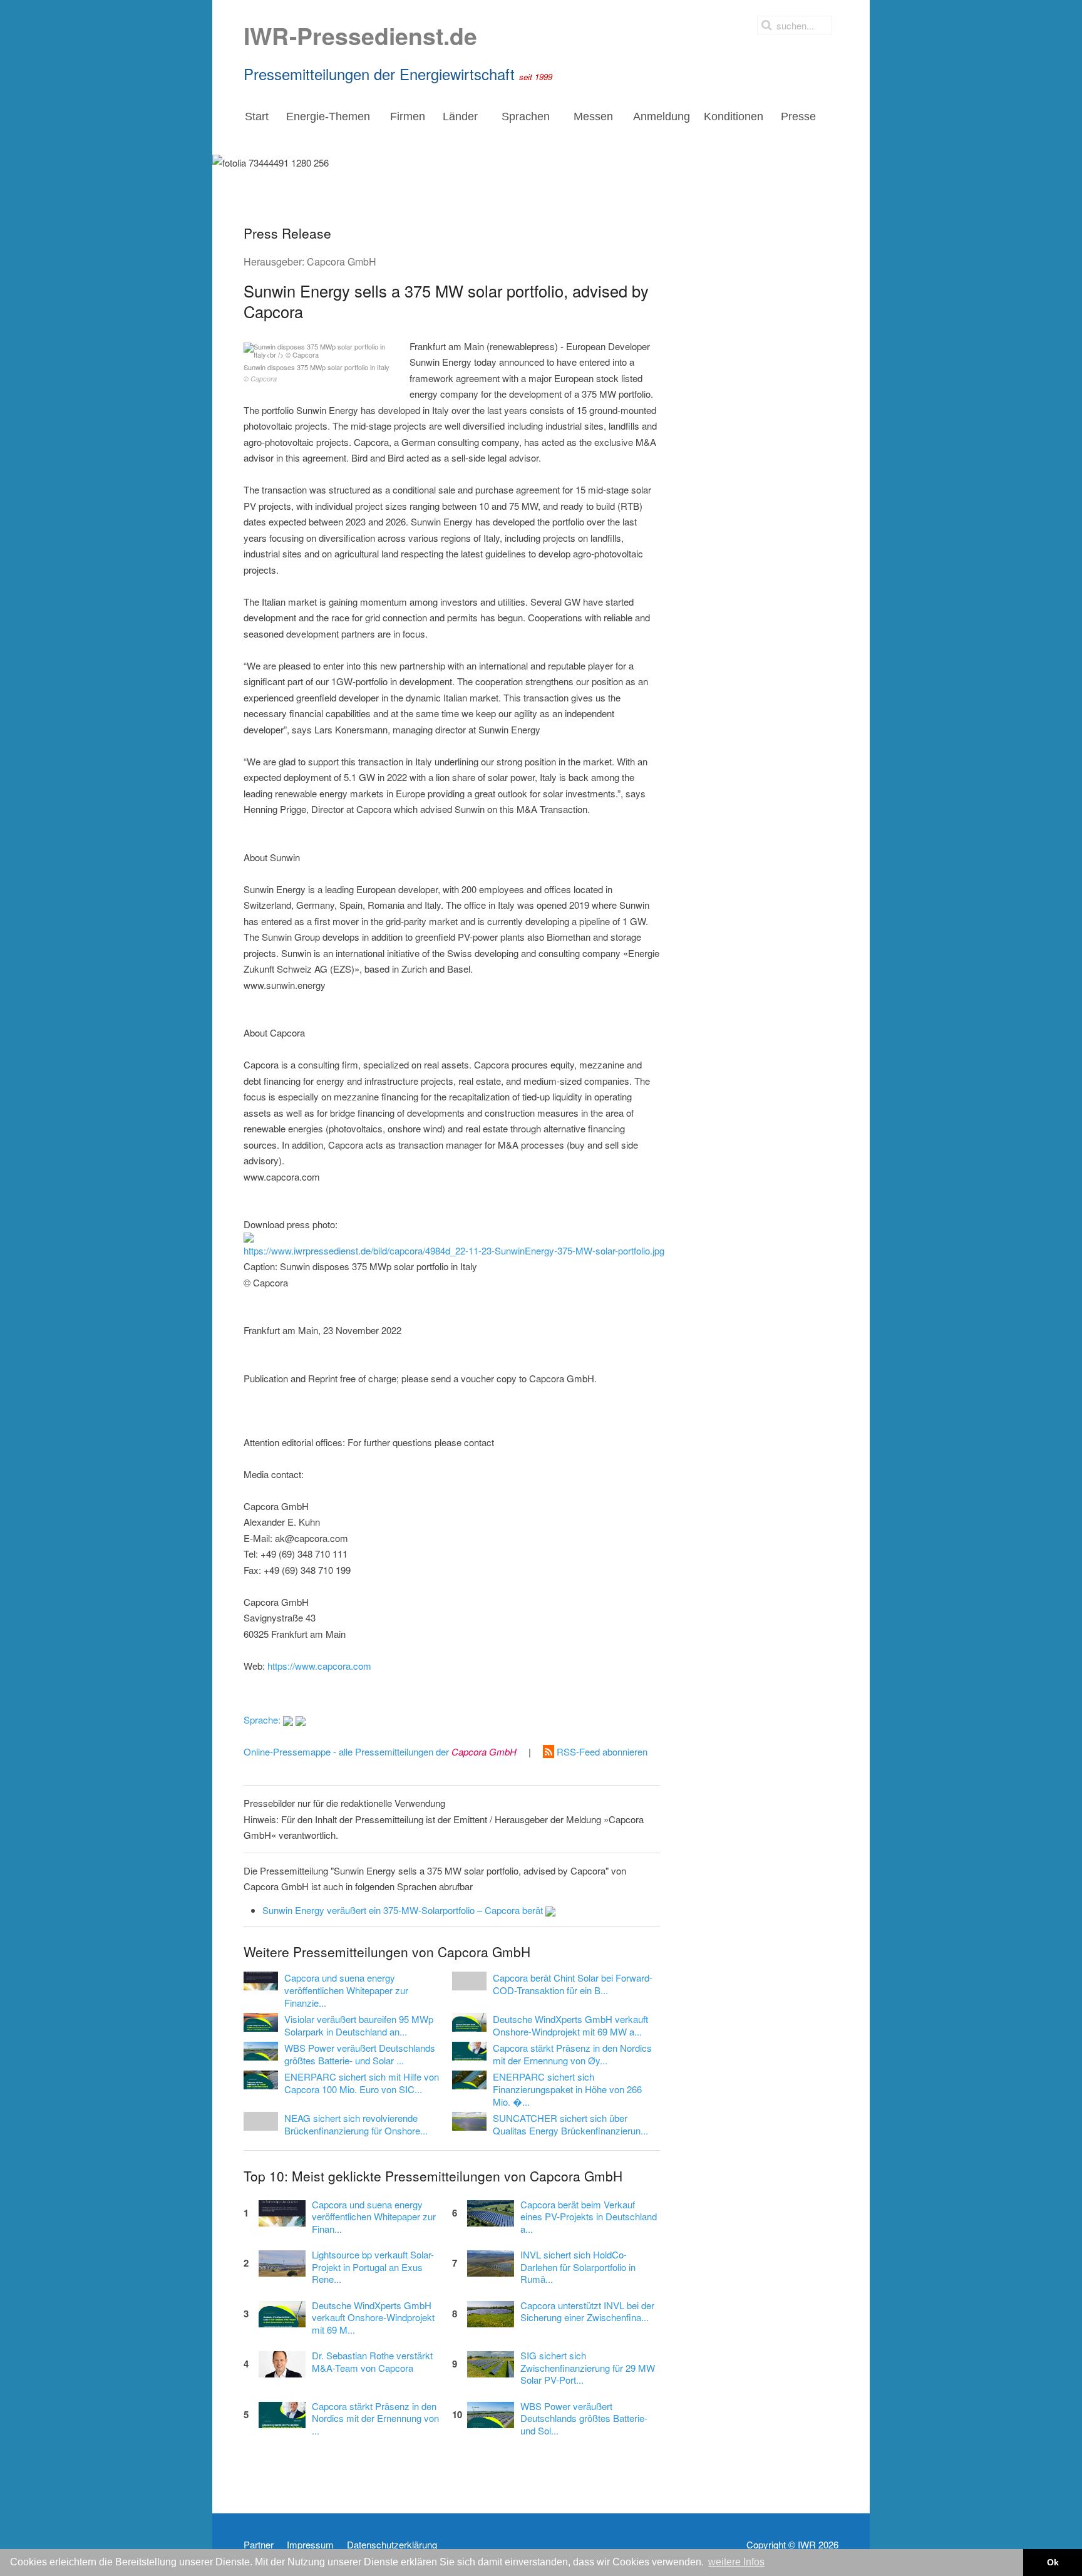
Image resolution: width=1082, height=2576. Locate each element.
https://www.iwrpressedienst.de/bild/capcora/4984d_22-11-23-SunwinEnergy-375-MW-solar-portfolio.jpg (454, 1250)
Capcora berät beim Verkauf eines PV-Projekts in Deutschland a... (589, 2217)
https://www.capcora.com (319, 1666)
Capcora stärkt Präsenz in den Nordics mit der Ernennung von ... (375, 2418)
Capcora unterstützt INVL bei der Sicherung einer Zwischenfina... (587, 2312)
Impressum (310, 2545)
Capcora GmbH (342, 261)
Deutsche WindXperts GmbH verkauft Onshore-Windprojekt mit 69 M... (373, 2318)
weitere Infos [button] (736, 2562)
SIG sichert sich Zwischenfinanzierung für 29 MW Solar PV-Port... (588, 2368)
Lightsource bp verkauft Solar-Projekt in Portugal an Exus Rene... (373, 2267)
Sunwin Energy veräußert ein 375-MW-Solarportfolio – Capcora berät (404, 1910)
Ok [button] (1053, 2562)
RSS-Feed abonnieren (601, 1751)
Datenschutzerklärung (392, 2545)
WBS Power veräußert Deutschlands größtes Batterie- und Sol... (584, 2418)
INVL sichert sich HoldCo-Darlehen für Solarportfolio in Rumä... (578, 2267)
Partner (259, 2545)
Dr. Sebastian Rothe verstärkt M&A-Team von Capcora (372, 2362)
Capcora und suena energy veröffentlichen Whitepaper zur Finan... (374, 2217)
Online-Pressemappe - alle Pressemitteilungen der (380, 1751)
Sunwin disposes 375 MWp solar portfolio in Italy (317, 373)
